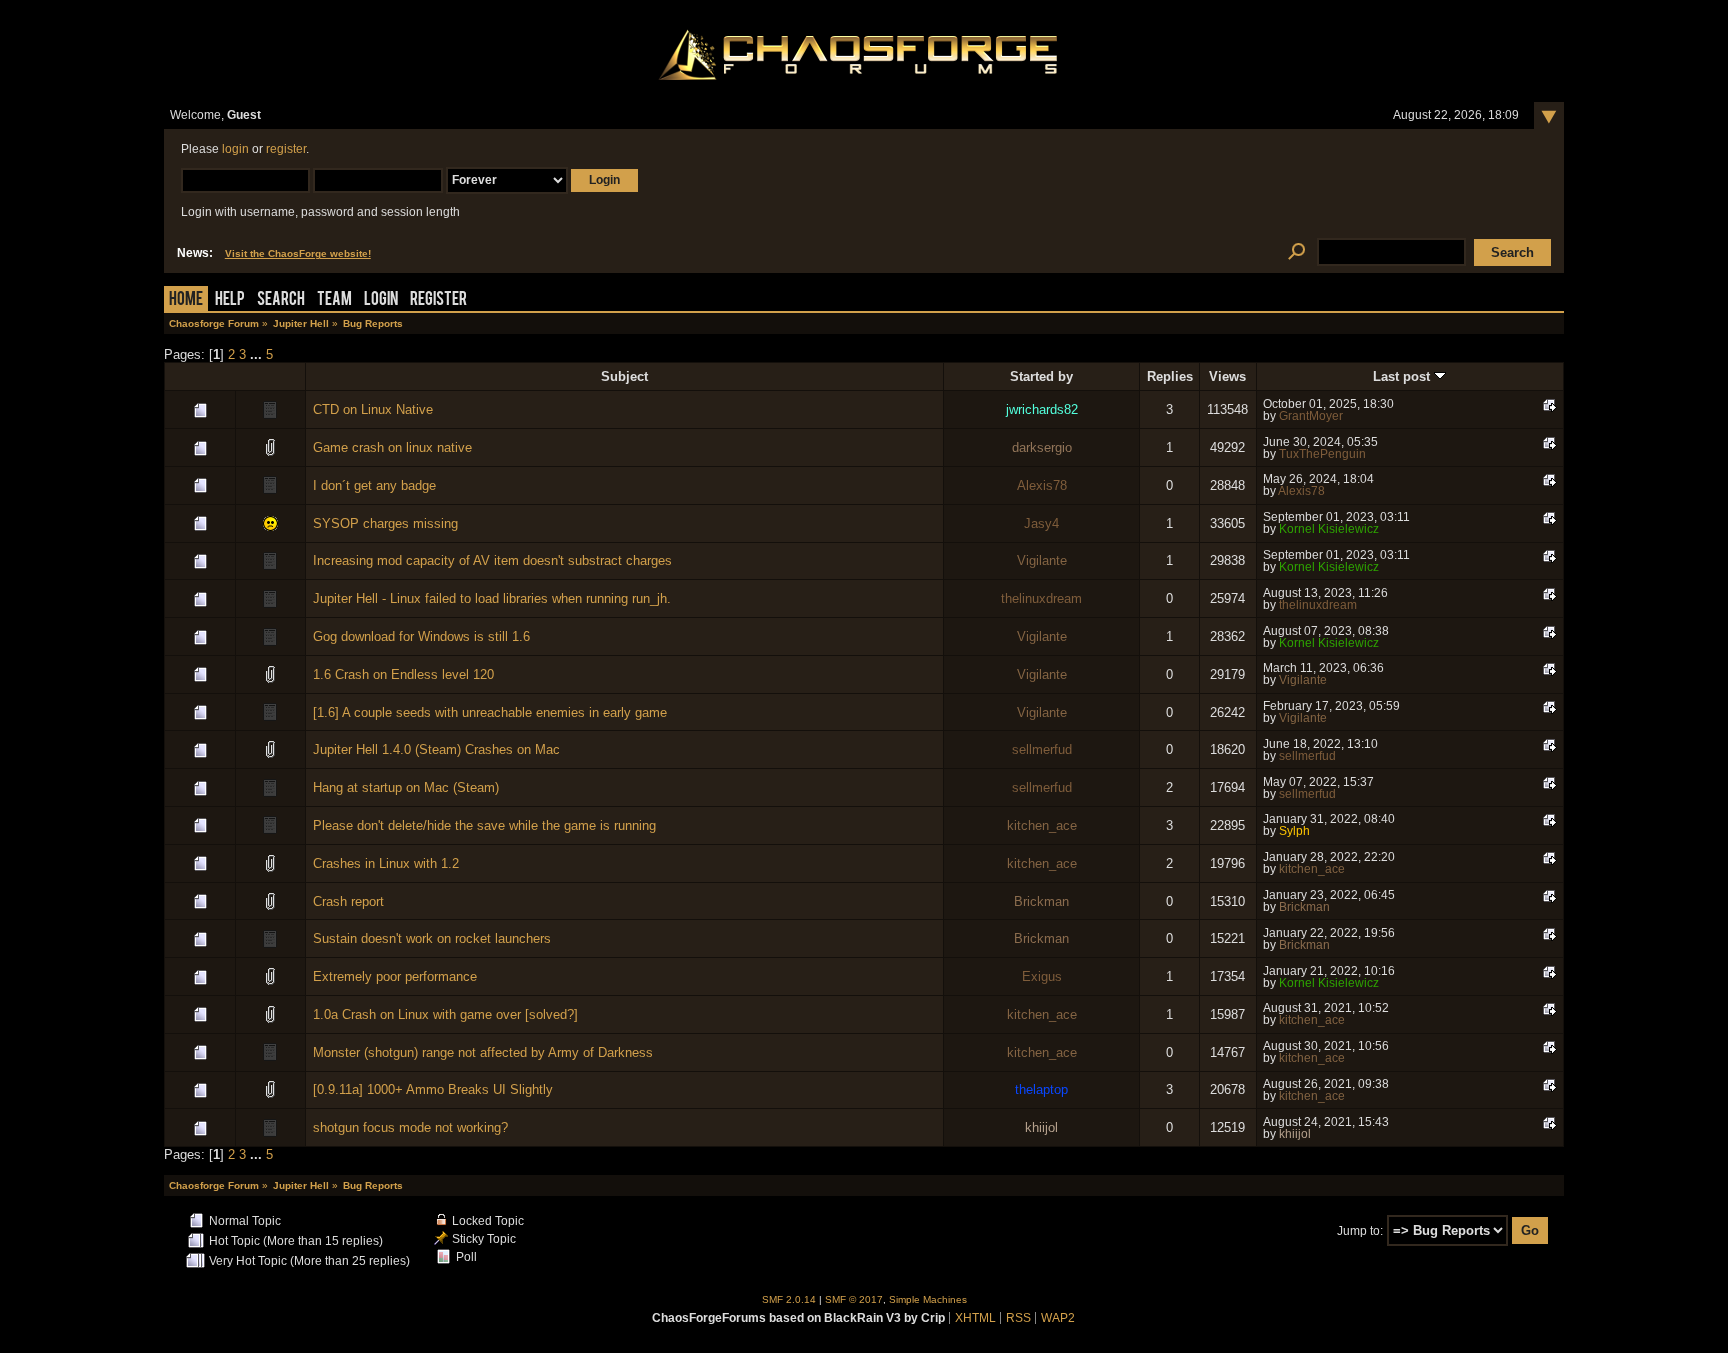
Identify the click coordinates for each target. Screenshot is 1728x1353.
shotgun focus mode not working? (410, 1127)
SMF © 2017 (854, 1299)
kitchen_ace (1042, 825)
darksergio (1042, 447)
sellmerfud (1042, 749)
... (258, 354)
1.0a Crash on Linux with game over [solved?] (445, 1014)
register (286, 149)
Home (186, 300)
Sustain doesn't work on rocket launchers (432, 938)
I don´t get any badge (374, 485)
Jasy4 (1041, 523)
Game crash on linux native (392, 447)
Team (334, 300)
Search (281, 300)
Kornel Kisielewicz (1329, 529)
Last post (1403, 376)
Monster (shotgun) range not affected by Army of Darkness (483, 1052)
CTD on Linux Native (373, 409)
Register (438, 300)
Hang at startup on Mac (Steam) (406, 787)
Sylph (1294, 831)
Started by (1041, 376)
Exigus (1042, 976)
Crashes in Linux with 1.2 (386, 863)
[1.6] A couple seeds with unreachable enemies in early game (490, 712)
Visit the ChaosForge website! (298, 253)
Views (1227, 376)
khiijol (1041, 1127)
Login (381, 300)
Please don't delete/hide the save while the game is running (484, 825)
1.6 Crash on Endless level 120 (403, 674)
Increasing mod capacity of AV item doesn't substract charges (492, 560)
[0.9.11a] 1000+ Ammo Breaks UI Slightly (433, 1089)
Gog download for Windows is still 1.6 (421, 636)
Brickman (1041, 901)
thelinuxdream (1041, 598)
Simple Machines (928, 1299)
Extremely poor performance (395, 976)
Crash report (348, 901)
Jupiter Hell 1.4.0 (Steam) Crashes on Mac (436, 749)
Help (230, 300)
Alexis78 (1042, 485)
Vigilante (1042, 560)
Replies (1170, 376)
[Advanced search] (1296, 252)
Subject (624, 376)
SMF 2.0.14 (789, 1299)
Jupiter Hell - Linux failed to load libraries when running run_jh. (492, 598)
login (235, 149)
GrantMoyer (1311, 416)
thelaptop (1041, 1089)
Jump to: (1360, 1231)
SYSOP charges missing (385, 523)
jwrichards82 (1042, 409)
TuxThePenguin (1322, 454)
